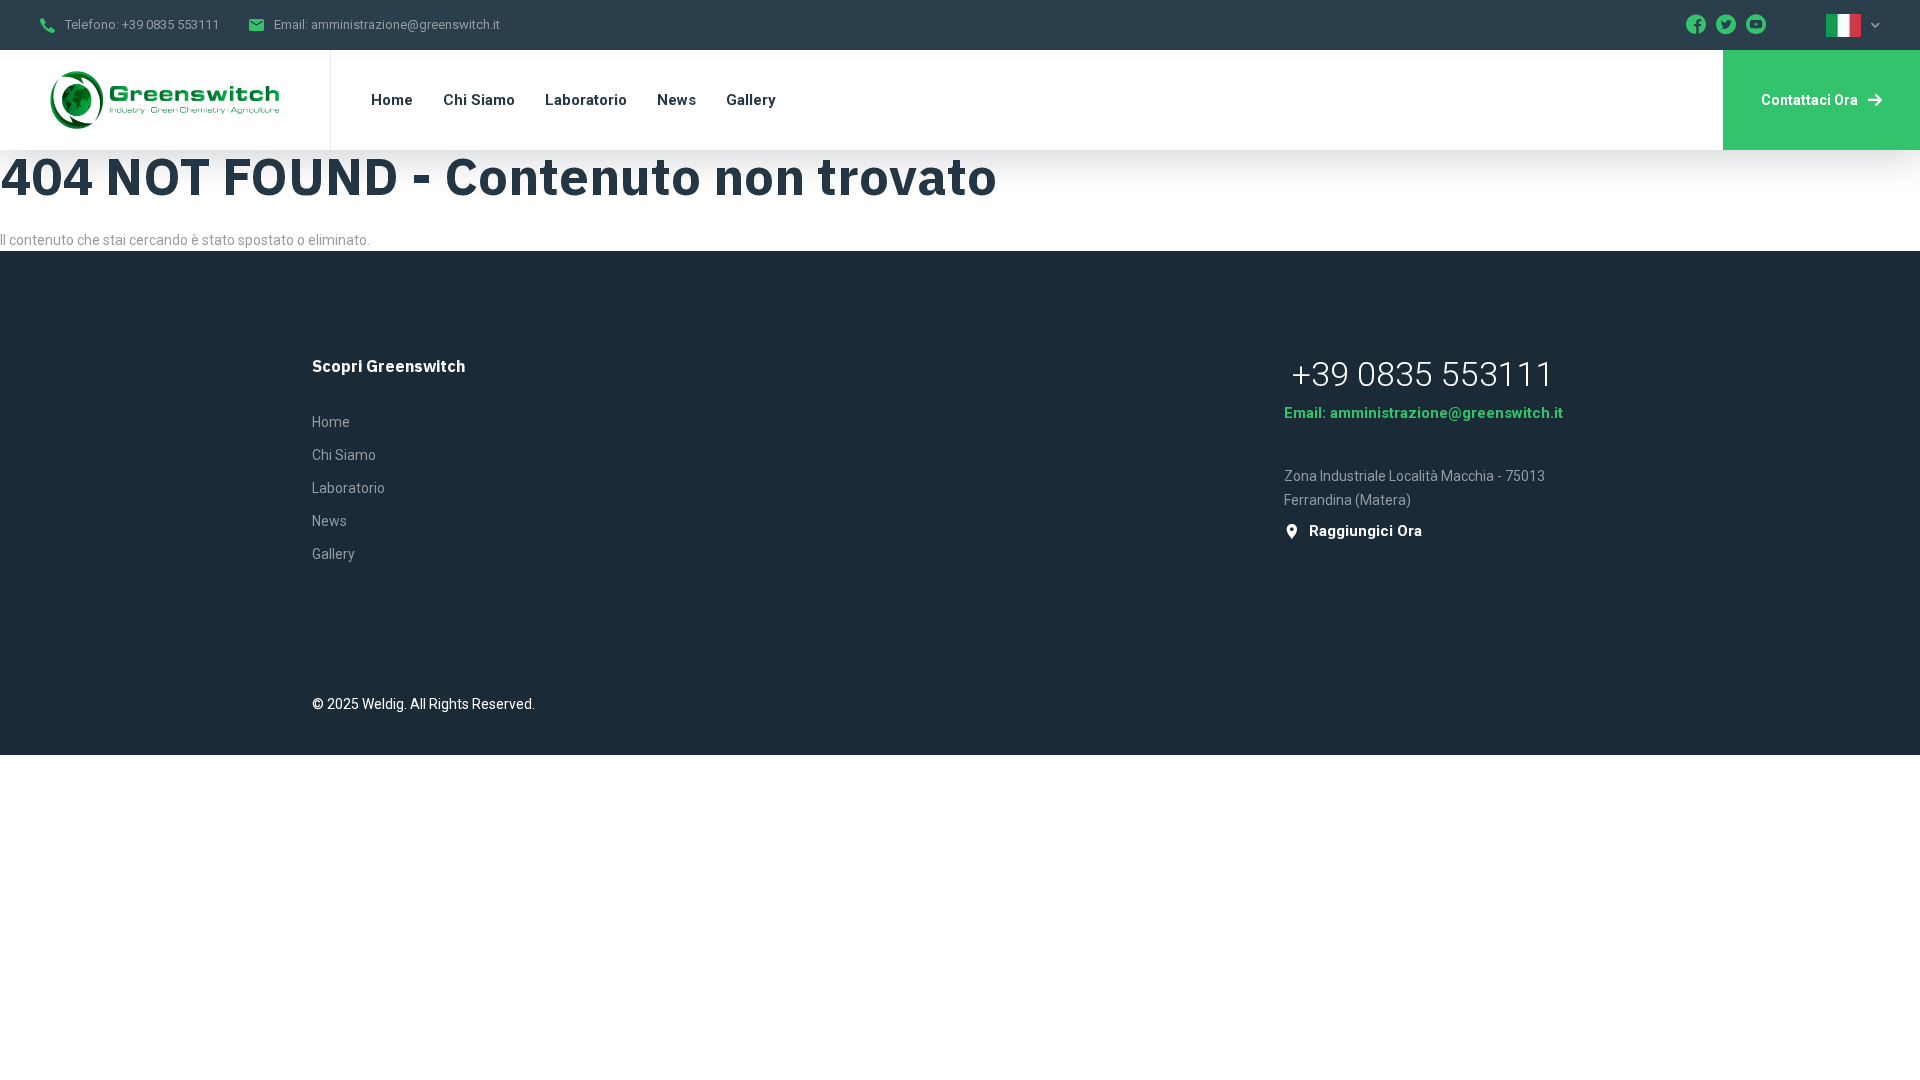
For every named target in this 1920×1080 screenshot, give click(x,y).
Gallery (333, 554)
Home (331, 422)
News (329, 521)
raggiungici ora (1365, 531)
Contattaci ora (1809, 100)
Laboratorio (348, 488)
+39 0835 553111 (170, 24)
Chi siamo (344, 455)
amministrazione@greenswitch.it (405, 24)
